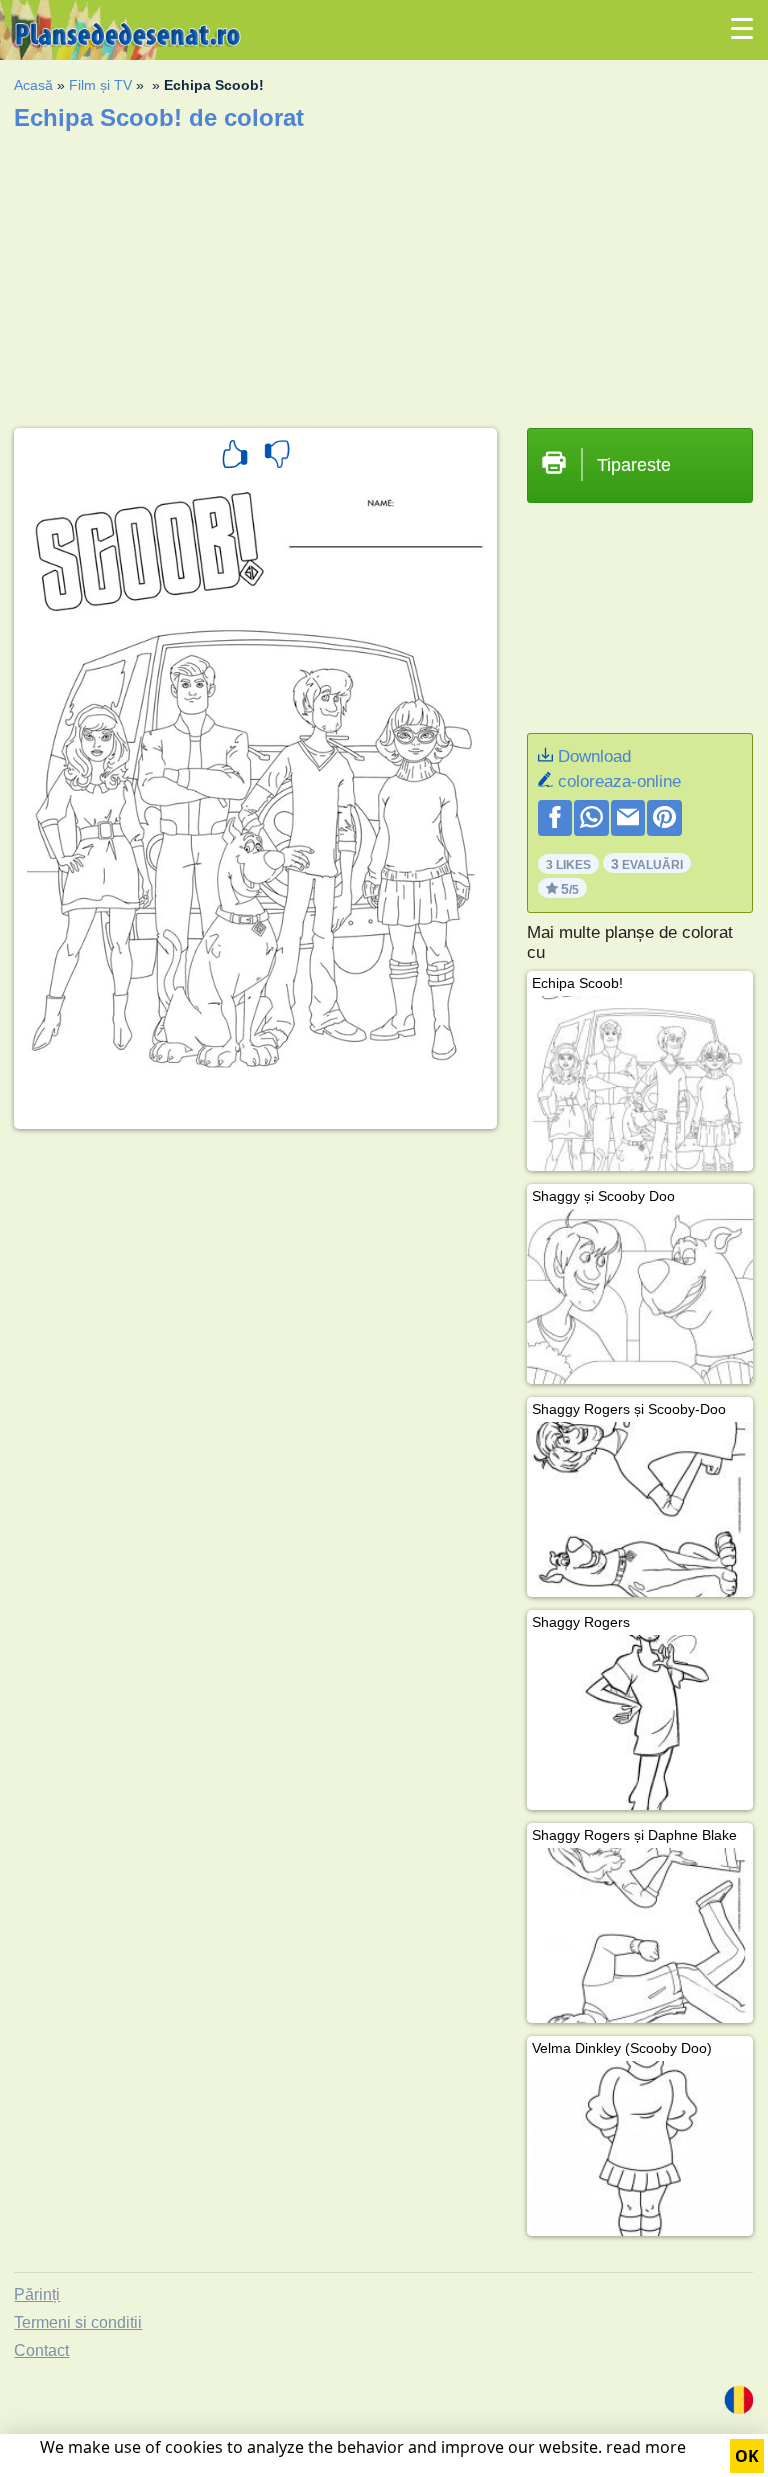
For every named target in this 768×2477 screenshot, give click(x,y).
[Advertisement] (383, 273)
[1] (235, 457)
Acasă (33, 85)
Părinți (37, 2294)
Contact (41, 2350)
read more (646, 2447)
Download (594, 756)
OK (747, 2456)
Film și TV (100, 85)
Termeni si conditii (78, 2322)
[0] (277, 457)
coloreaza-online (619, 781)
